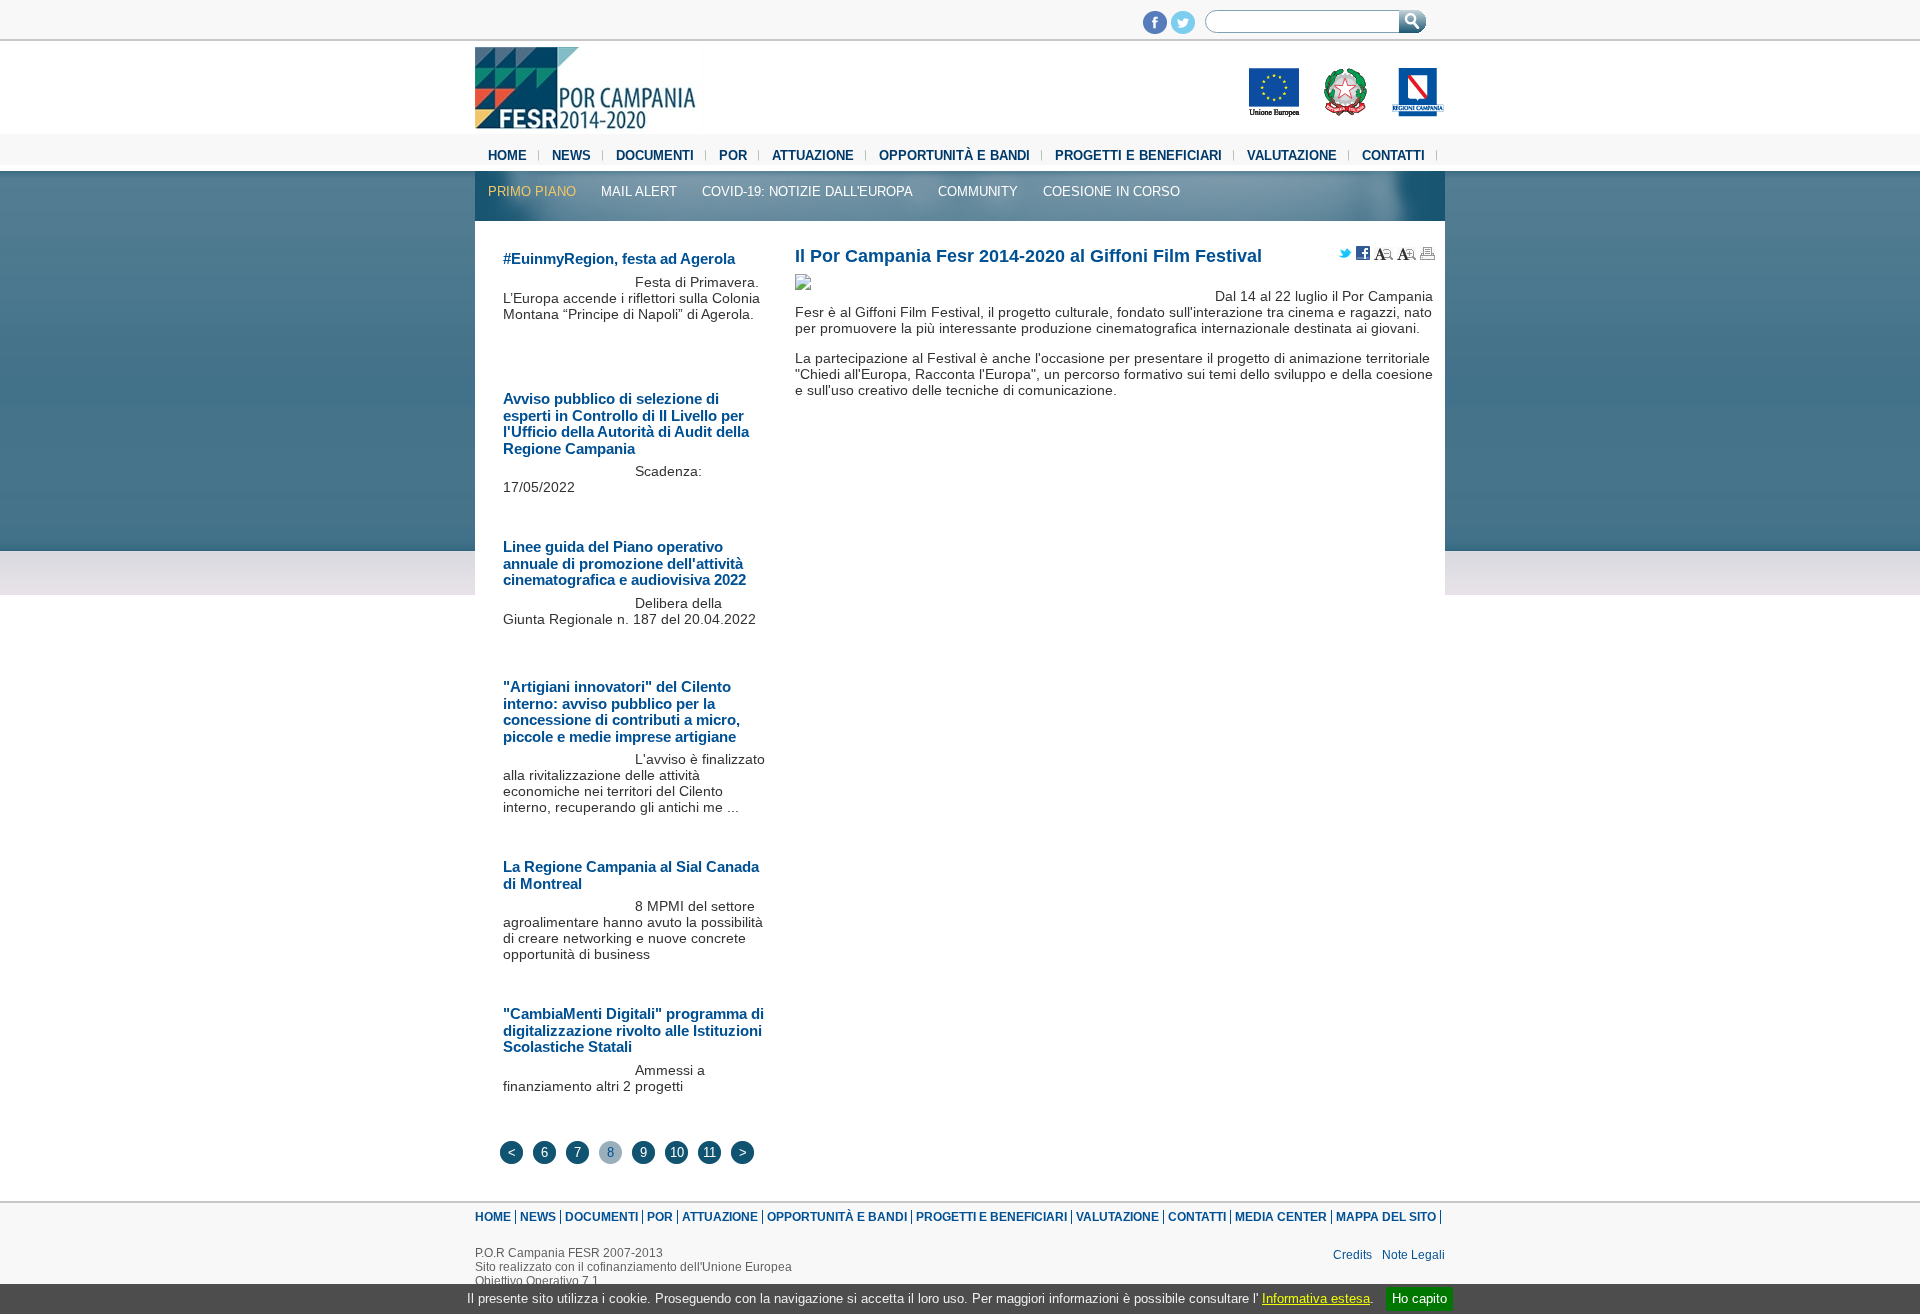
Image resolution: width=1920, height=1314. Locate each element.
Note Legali (1413, 1255)
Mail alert (639, 191)
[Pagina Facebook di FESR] (1155, 28)
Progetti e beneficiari (1138, 155)
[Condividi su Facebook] (1363, 254)
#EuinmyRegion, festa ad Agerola (619, 258)
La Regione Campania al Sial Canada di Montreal (631, 875)
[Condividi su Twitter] (1345, 254)
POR (733, 155)
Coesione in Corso (1111, 191)
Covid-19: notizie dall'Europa (807, 191)
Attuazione (813, 155)
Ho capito (1419, 1298)
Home (507, 155)
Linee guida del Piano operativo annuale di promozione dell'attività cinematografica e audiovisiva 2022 (624, 563)
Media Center (1281, 1217)
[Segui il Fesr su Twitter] (1183, 28)
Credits (1352, 1255)
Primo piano (532, 191)
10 (677, 1152)
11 (709, 1152)
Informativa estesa (1316, 1298)
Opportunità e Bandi (954, 155)
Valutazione (1292, 155)
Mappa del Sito (1386, 1217)
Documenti (655, 155)
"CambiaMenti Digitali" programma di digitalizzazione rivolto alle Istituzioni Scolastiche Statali (633, 1030)
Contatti (1393, 155)
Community (978, 191)
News (571, 155)
